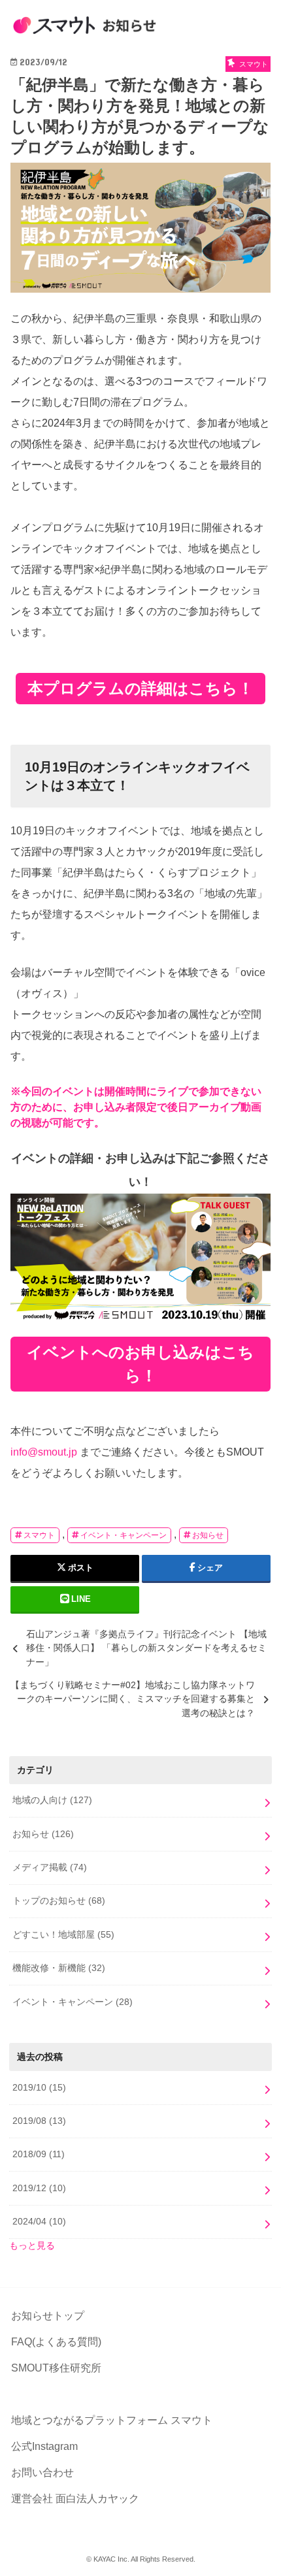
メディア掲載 (50, 1867)
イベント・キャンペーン (124, 1535)
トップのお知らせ (59, 1900)
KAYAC (105, 2559)
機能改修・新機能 (59, 1968)
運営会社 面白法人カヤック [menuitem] (75, 2499)
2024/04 (39, 2221)
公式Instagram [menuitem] (44, 2446)
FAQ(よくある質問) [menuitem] (56, 2342)
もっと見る (32, 2245)
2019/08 (39, 2121)
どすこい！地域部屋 (63, 1934)
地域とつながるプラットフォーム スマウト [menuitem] (112, 2420)
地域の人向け (52, 1800)
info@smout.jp (44, 1452)
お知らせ (208, 1535)
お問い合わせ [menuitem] (42, 2472)
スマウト (39, 1535)
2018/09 (39, 2154)
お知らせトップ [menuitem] (48, 2316)
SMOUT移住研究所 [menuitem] (56, 2368)
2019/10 (39, 2087)
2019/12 (39, 2188)
